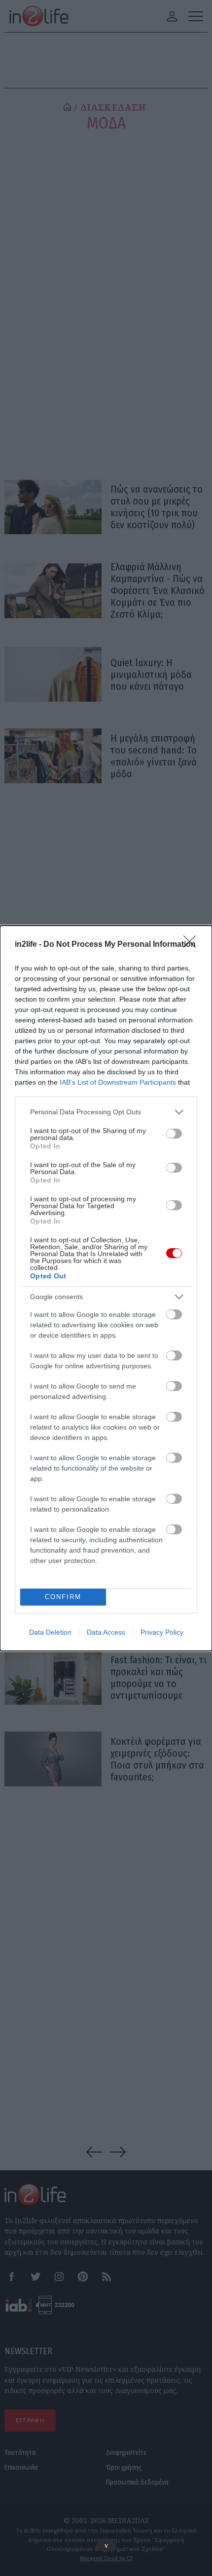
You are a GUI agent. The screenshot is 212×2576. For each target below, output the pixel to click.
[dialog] (106, 1288)
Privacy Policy (162, 1632)
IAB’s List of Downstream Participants (118, 1082)
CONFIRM (63, 1597)
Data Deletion (50, 1632)
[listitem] (106, 1112)
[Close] (193, 945)
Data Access (106, 1632)
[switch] (174, 1134)
